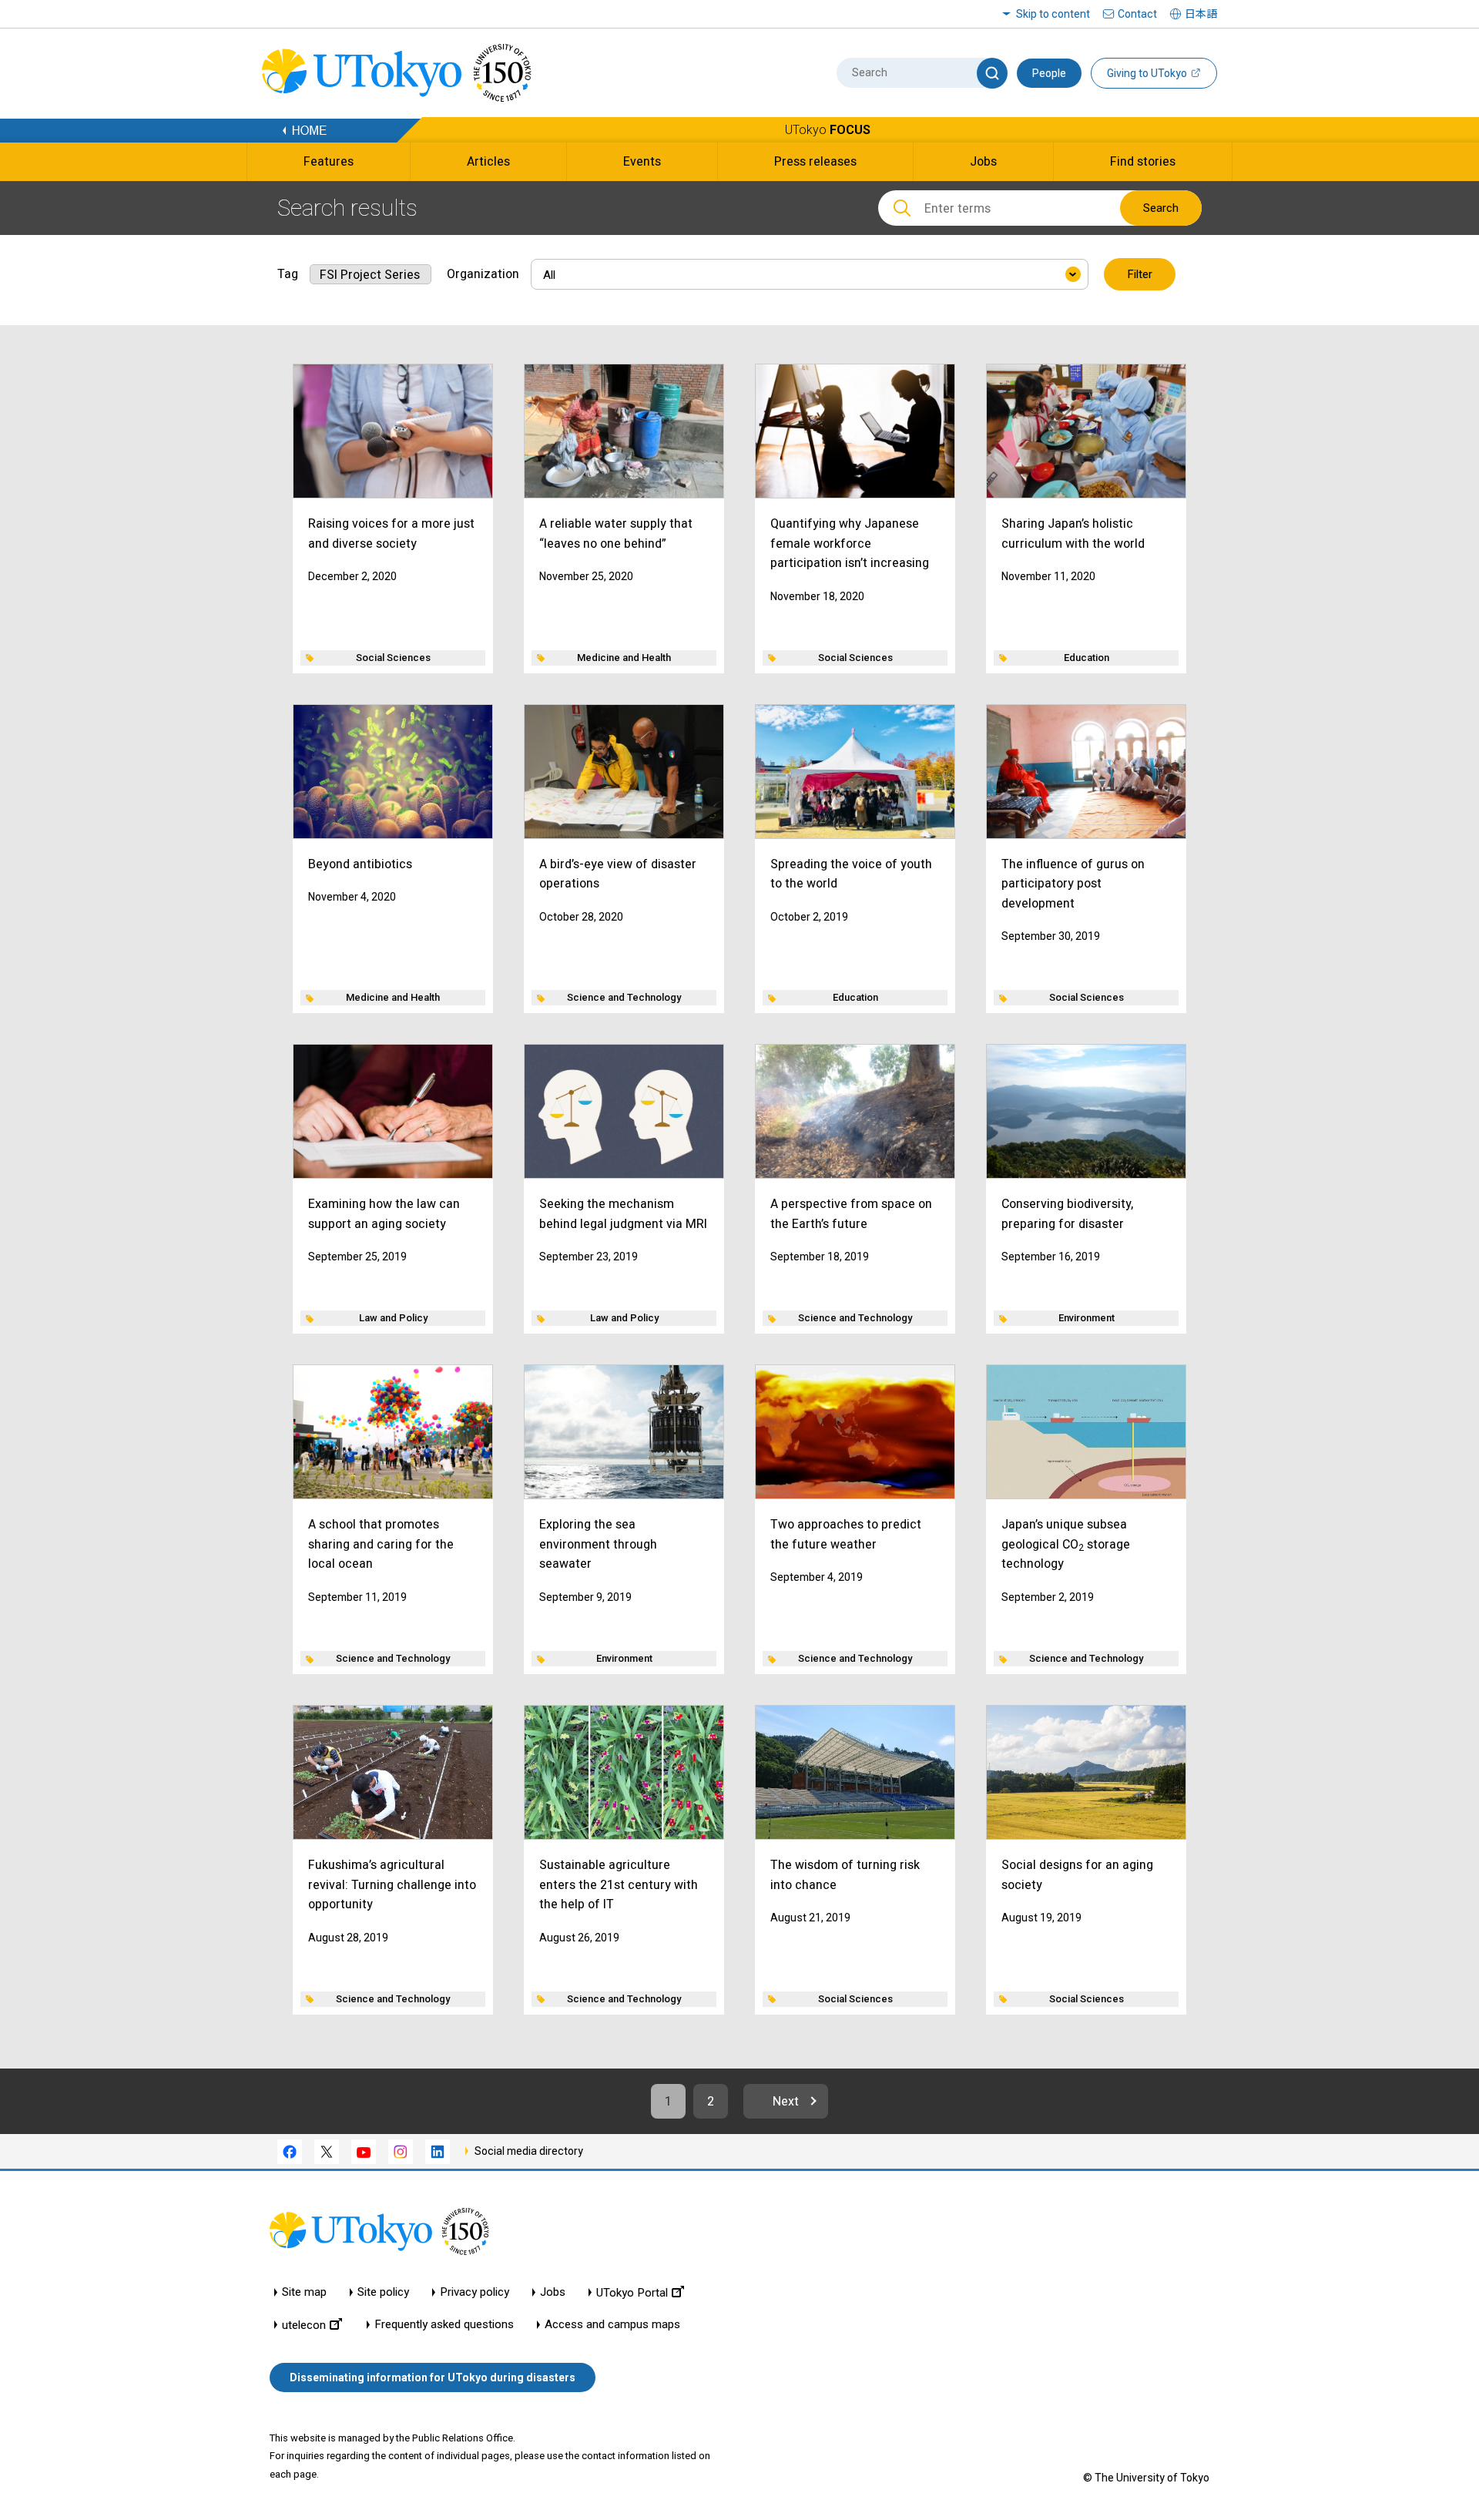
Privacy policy (475, 2292)
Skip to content (1053, 14)
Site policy (383, 2292)
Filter (1140, 274)
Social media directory (529, 2151)
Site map (304, 2292)
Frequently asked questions (444, 2325)
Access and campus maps (612, 2325)
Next (786, 2101)
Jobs (553, 2292)
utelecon (304, 2325)
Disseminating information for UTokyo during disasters (433, 2377)
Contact (1137, 14)
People (1049, 73)
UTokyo (828, 130)
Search (1161, 208)
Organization (483, 274)
